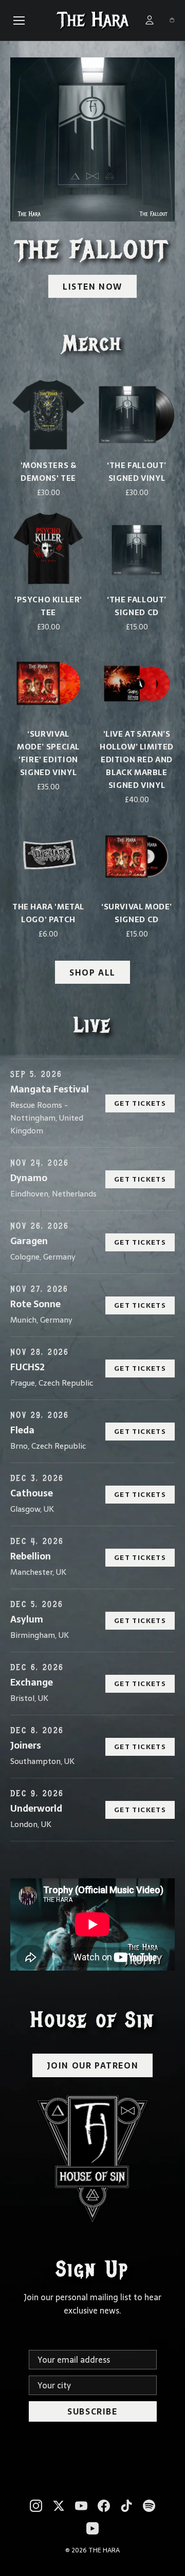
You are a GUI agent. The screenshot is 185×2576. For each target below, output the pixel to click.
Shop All (92, 972)
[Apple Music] (92, 2528)
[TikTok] (126, 2506)
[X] (59, 2506)
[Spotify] (149, 2506)
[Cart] (172, 20)
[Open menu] (19, 21)
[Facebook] (104, 2506)
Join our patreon (93, 2065)
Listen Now (92, 287)
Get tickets (140, 1103)
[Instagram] (36, 2506)
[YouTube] (81, 2506)
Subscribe (92, 2411)
